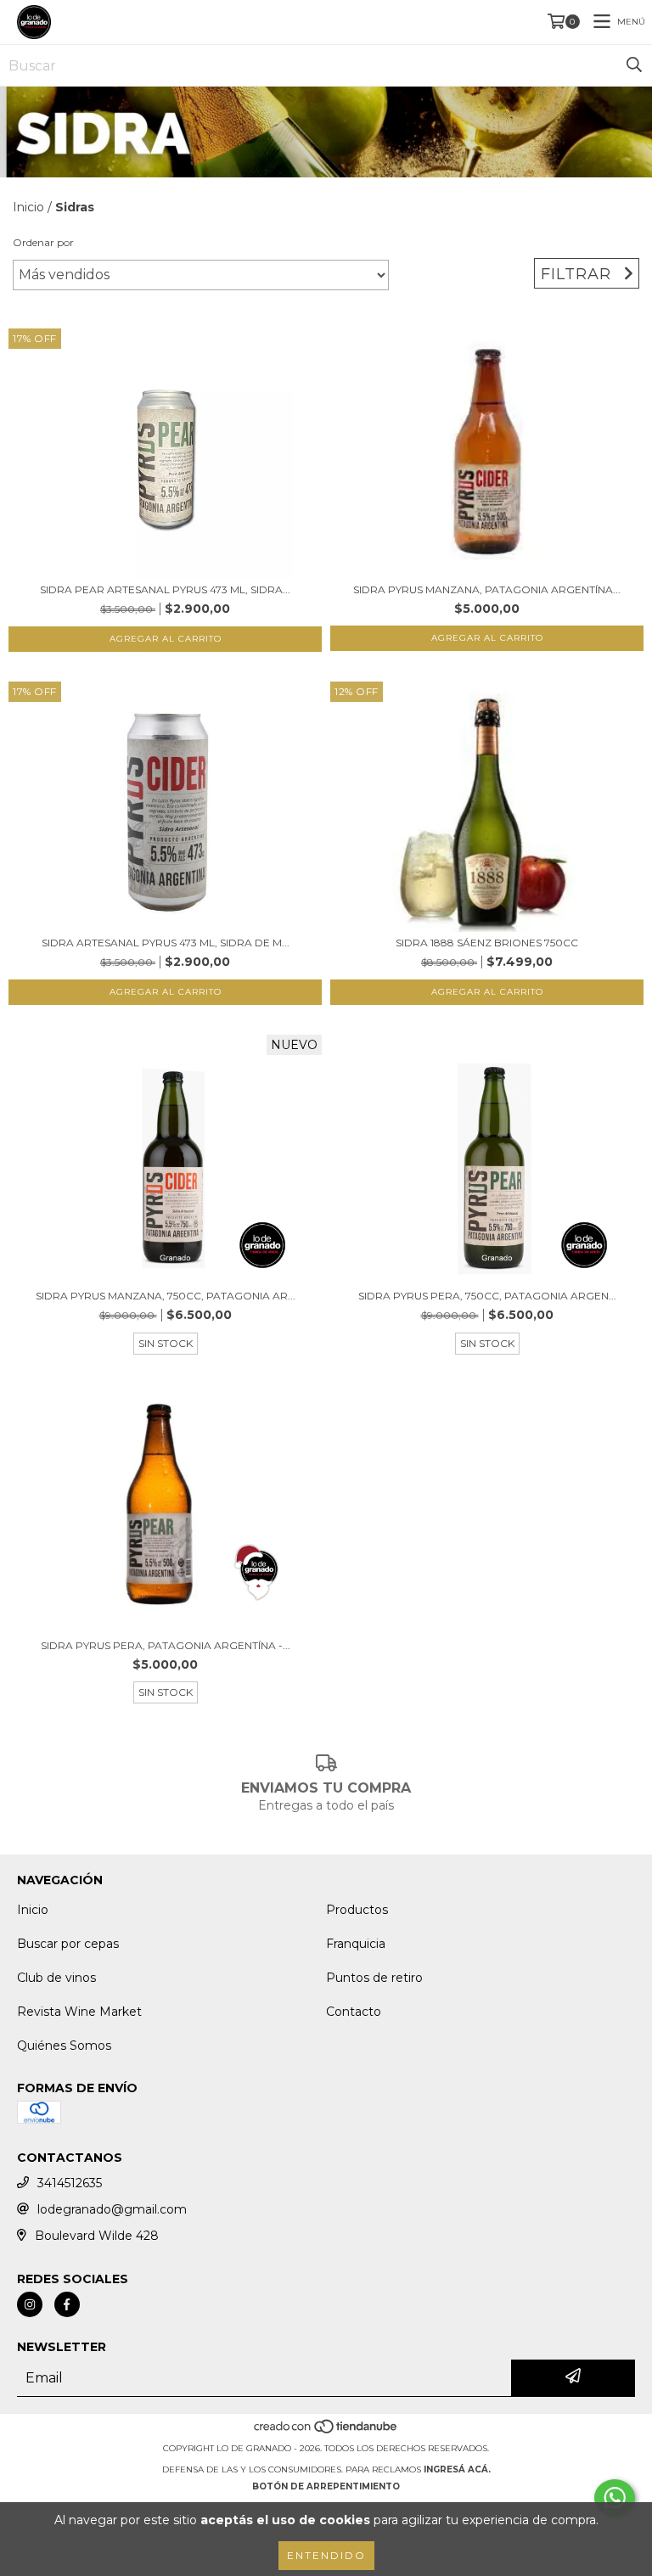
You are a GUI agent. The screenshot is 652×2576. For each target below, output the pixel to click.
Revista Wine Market (79, 2012)
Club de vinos (56, 1978)
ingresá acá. (457, 2469)
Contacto (354, 2012)
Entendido (326, 2555)
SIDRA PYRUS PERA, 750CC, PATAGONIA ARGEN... (487, 1296)
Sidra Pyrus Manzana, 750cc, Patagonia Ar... (166, 1296)
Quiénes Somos (64, 2046)
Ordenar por (43, 242)
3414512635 (70, 2183)
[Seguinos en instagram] (30, 2304)
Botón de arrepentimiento (326, 2486)
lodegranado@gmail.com (112, 2209)
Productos (357, 1910)
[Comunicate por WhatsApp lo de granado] (615, 2498)
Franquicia (356, 1944)
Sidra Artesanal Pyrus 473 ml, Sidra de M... (166, 943)
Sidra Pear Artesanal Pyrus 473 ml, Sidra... (165, 589)
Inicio (28, 207)
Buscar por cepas (68, 1944)
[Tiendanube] (326, 2431)
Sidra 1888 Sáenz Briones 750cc (487, 943)
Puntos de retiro (374, 1978)
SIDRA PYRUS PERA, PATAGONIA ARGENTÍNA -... (166, 1645)
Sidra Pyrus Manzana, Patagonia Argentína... (487, 589)
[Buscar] (634, 65)
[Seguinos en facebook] (67, 2304)
